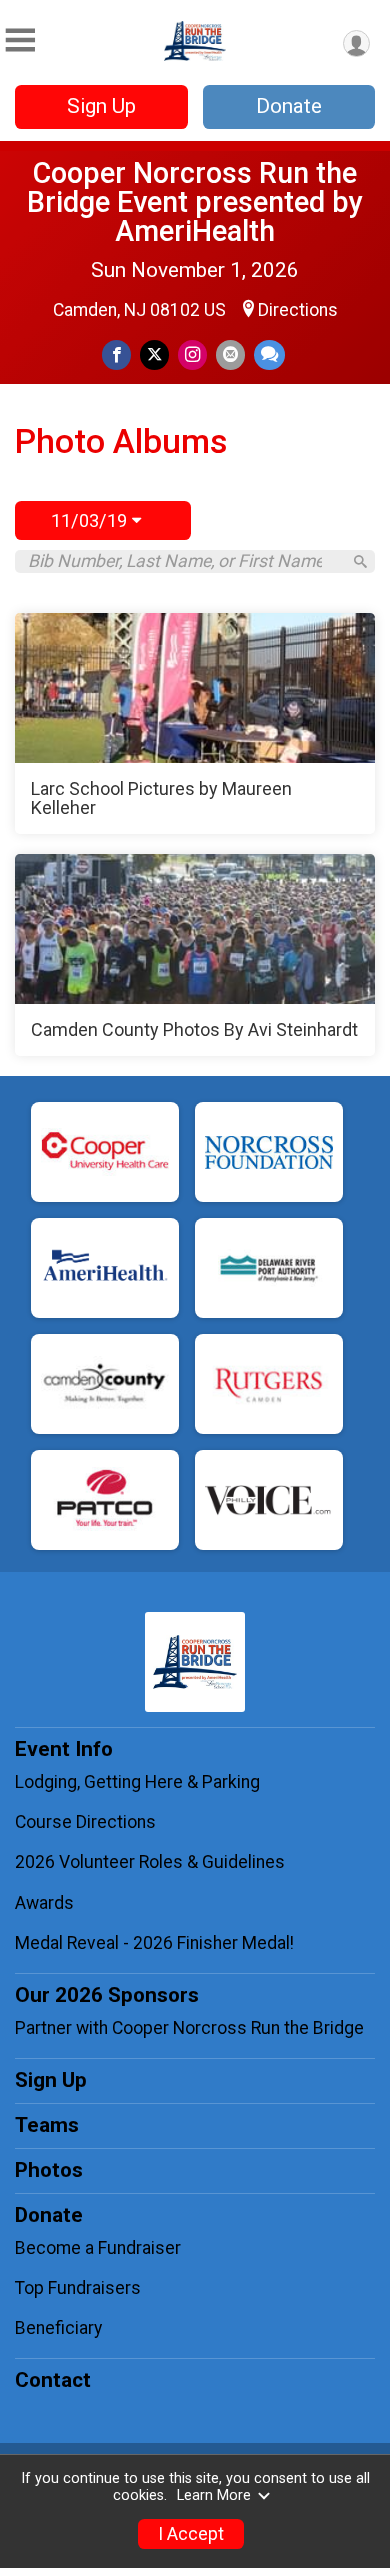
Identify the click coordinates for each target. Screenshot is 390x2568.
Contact (53, 2380)
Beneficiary (58, 2328)
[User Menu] (356, 43)
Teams (47, 2125)
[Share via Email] (230, 354)
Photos (49, 2170)
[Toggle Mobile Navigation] (20, 40)
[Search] (360, 561)
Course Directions (85, 1822)
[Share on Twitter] (154, 354)
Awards (44, 1903)
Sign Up (101, 106)
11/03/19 (91, 520)
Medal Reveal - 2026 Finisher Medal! (154, 1943)
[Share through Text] (269, 354)
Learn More (214, 2495)
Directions (298, 310)
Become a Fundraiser (98, 2248)
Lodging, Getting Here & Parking (137, 1782)
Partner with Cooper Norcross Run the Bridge (189, 2028)
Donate (289, 106)
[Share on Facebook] (116, 354)
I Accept (191, 2534)
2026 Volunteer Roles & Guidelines (152, 1862)
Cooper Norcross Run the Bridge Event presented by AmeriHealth (195, 202)
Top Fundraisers (78, 2288)
